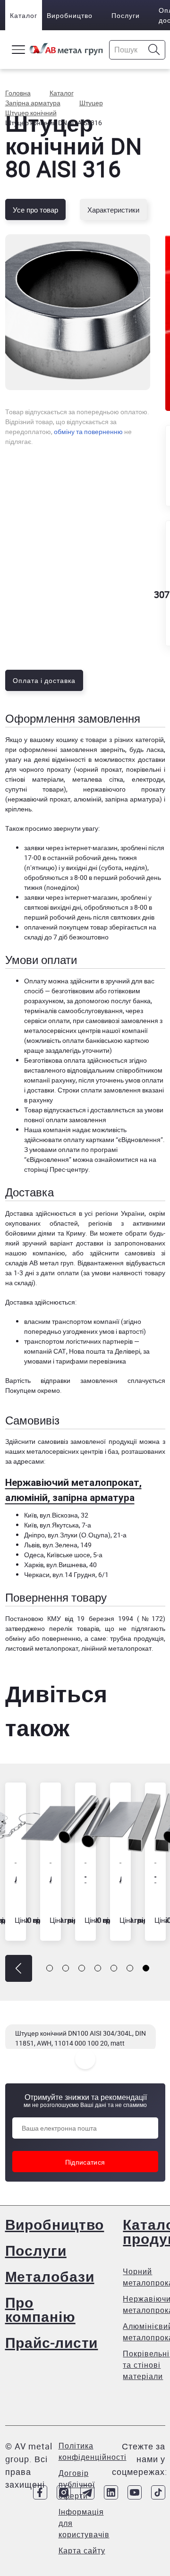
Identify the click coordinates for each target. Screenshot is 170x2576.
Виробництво (70, 15)
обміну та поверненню (88, 431)
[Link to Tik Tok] (158, 2492)
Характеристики (113, 210)
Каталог (24, 15)
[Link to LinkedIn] (111, 2492)
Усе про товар (35, 210)
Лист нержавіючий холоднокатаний (120, 1879)
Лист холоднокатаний (51, 1879)
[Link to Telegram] (87, 2492)
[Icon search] (154, 50)
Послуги (126, 15)
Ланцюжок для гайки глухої (16, 1879)
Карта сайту (82, 2550)
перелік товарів (74, 1628)
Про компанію (40, 2309)
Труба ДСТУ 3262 (85, 1879)
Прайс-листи (52, 2342)
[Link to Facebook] (40, 2492)
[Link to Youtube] (135, 2492)
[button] (19, 1968)
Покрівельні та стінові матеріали (146, 2365)
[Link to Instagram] (64, 2492)
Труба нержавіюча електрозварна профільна (155, 1879)
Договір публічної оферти (77, 2484)
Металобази (50, 2276)
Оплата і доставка (44, 680)
